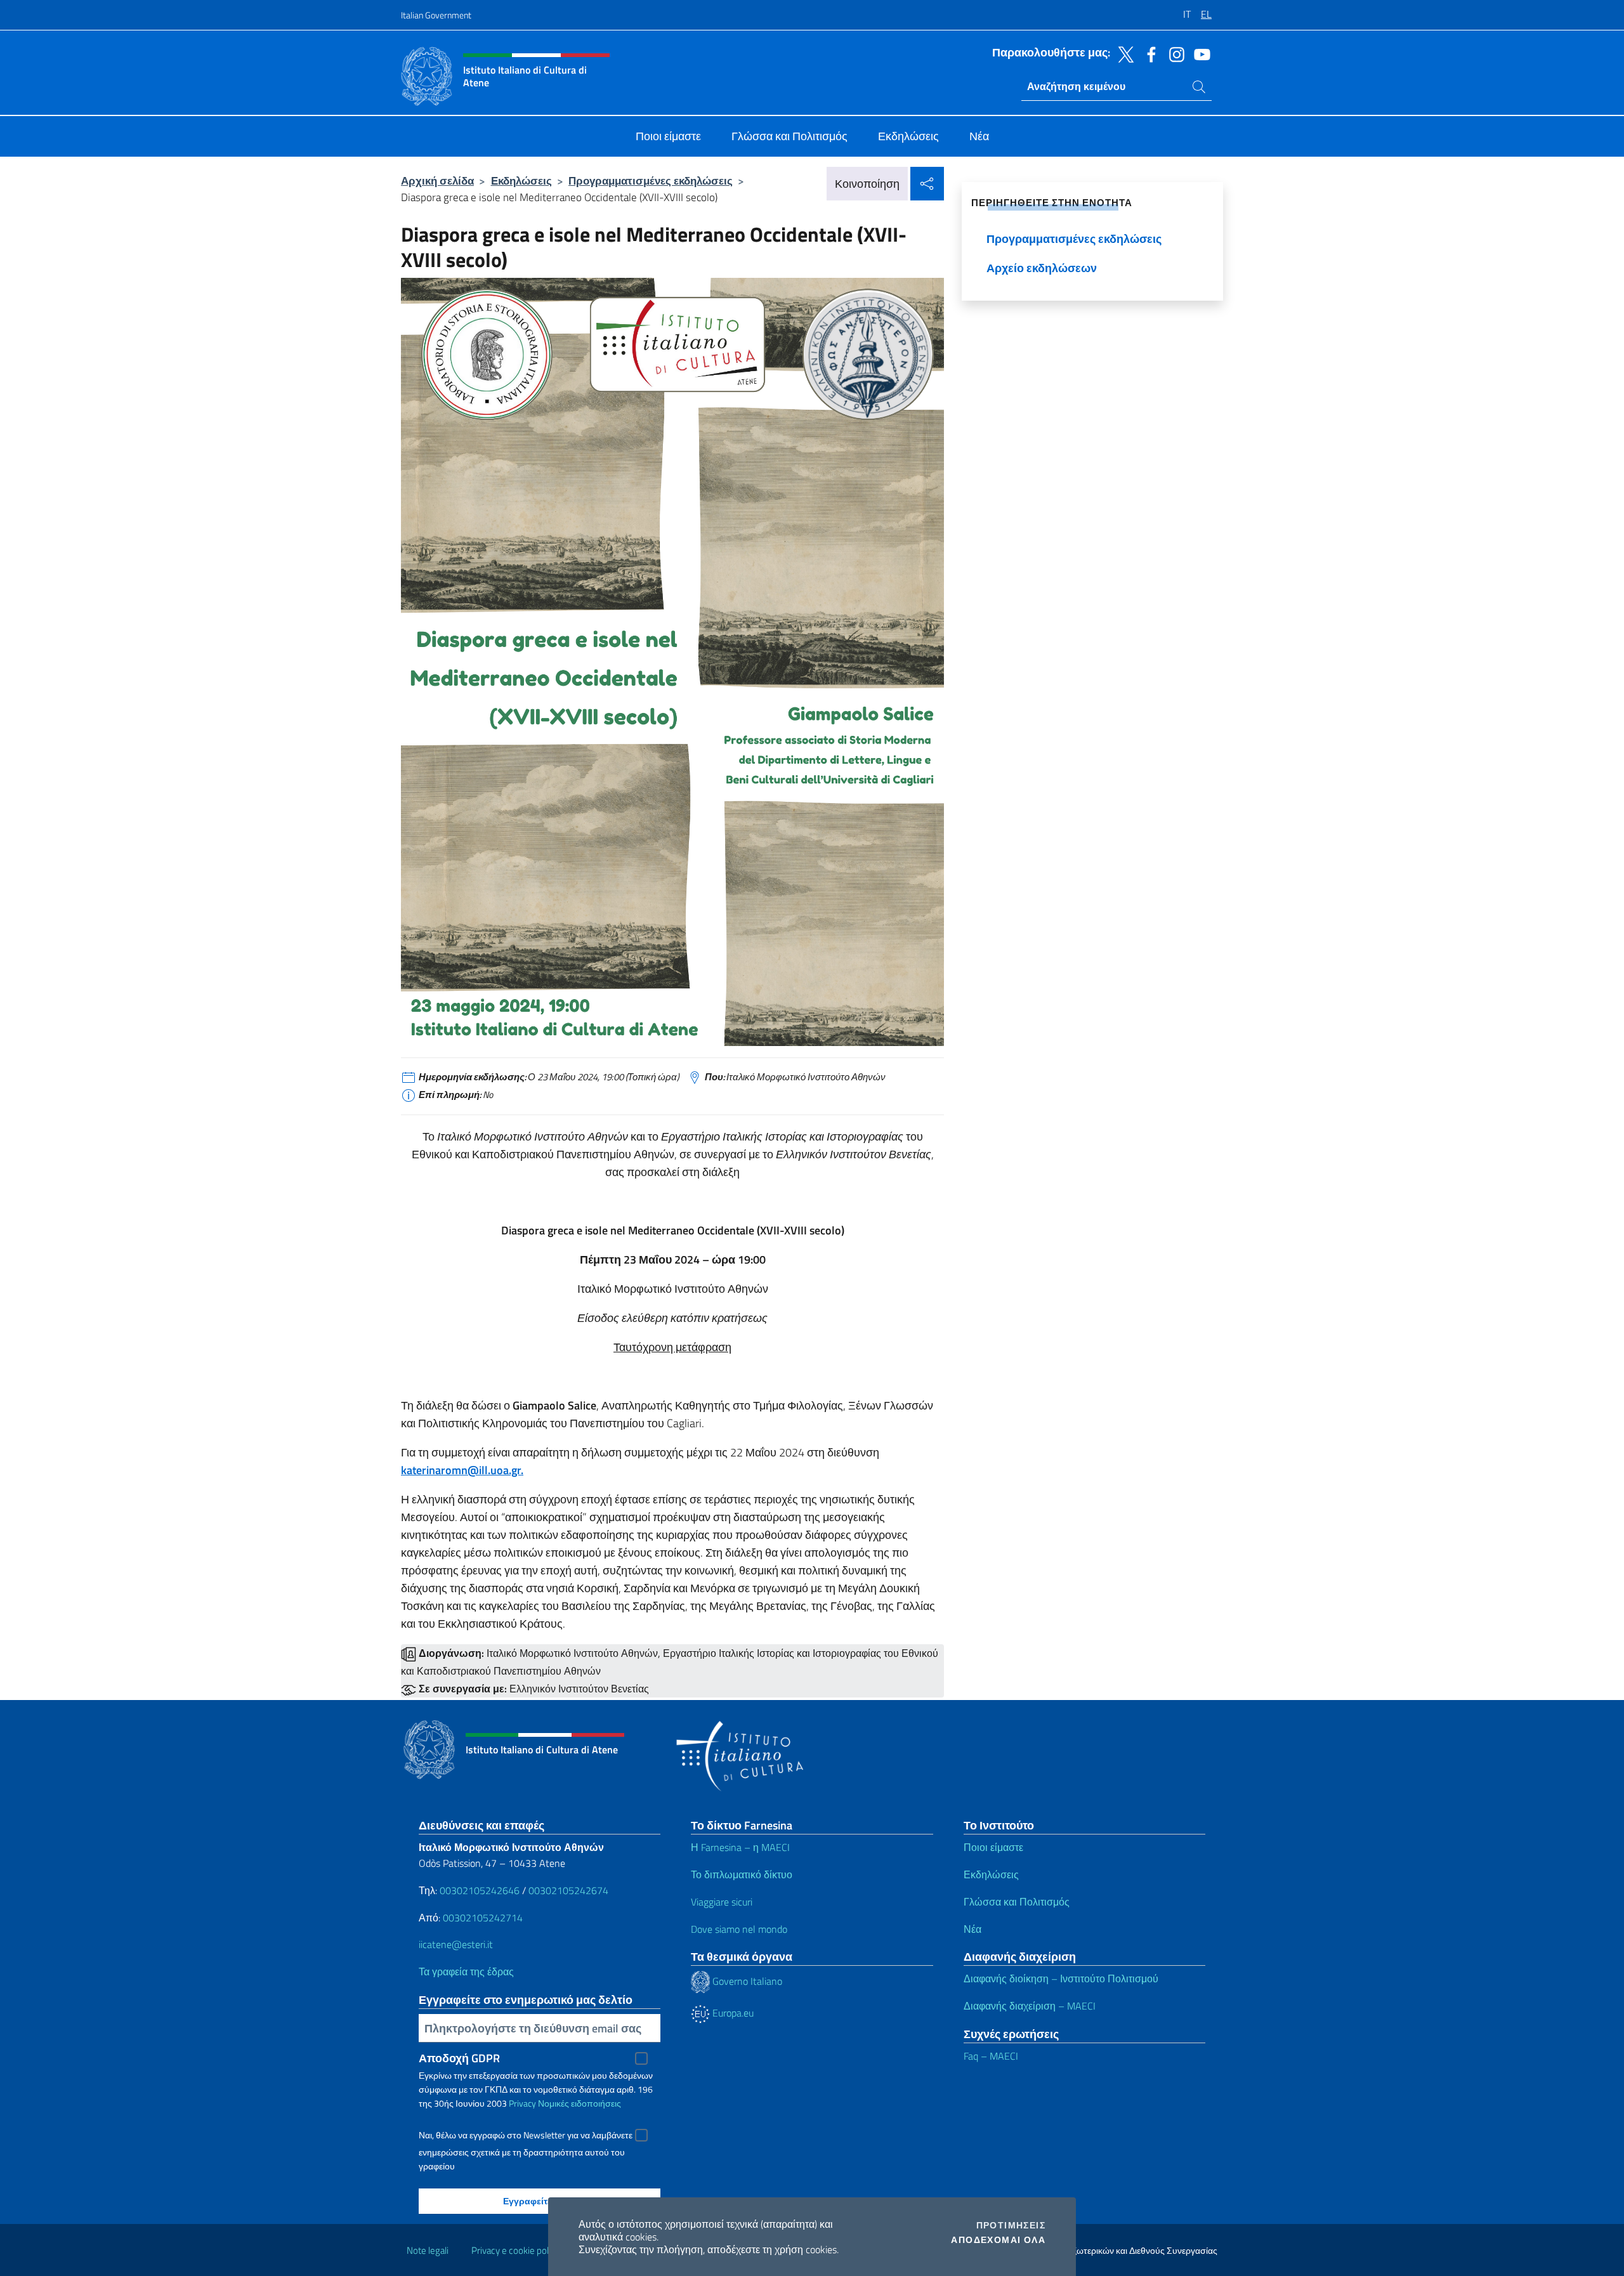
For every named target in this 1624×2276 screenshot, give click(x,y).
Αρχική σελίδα (437, 180)
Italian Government (436, 15)
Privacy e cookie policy (515, 2250)
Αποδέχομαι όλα (998, 2240)
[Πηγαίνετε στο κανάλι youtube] (1199, 53)
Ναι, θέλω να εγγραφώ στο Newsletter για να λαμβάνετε (526, 2135)
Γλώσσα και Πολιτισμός (1017, 1902)
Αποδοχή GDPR (459, 2058)
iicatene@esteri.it (456, 1944)
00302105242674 (568, 1890)
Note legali (428, 2250)
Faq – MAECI (991, 2056)
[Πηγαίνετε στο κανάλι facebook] (1148, 53)
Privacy (522, 2103)
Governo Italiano (746, 1981)
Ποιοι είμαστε (993, 1847)
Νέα (972, 1929)
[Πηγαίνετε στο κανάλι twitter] (1123, 53)
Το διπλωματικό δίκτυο (742, 1874)
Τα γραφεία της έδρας (466, 1972)
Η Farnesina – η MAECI (740, 1847)
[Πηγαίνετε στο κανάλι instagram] (1174, 53)
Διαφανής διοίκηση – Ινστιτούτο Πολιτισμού (1061, 1978)
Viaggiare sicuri (722, 1902)
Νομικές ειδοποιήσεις (580, 2103)
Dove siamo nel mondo (739, 1929)
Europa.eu (732, 2013)
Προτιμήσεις (1011, 2225)
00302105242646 (480, 1890)
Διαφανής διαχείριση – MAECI (1030, 2006)
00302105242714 (483, 1918)
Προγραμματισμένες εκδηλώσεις (651, 180)
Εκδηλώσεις (521, 180)
